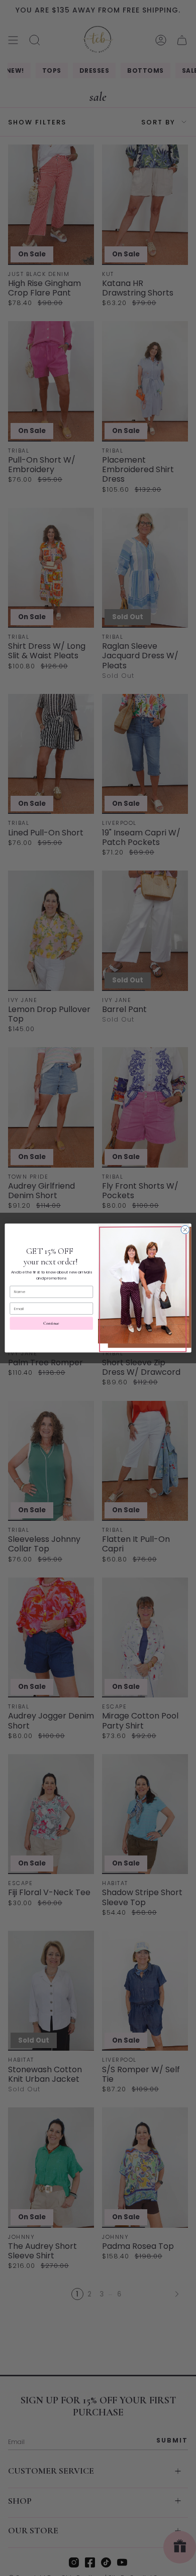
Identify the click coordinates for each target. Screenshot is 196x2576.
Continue (51, 1323)
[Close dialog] (185, 1230)
